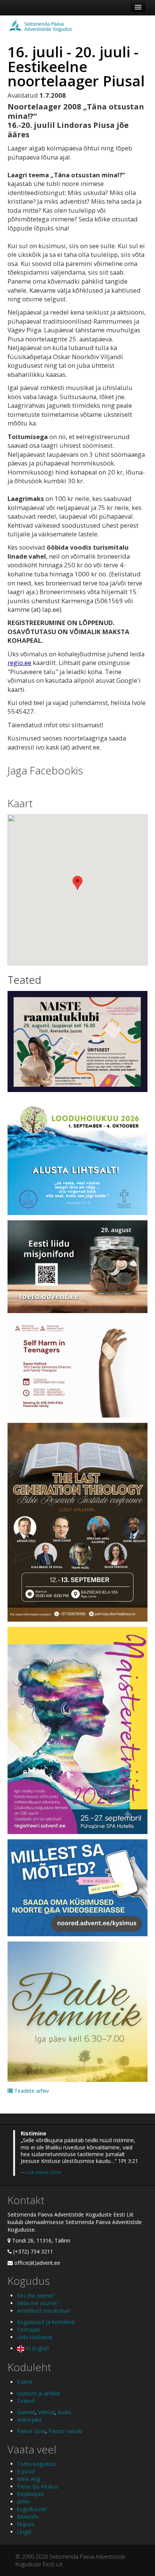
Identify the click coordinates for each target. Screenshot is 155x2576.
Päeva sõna (31, 2431)
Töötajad (28, 2329)
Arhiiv (24, 2502)
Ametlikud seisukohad (43, 2311)
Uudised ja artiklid (38, 2393)
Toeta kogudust (36, 2464)
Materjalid (29, 2420)
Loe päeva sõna (43, 2172)
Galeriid (26, 2412)
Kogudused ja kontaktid (46, 2322)
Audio (65, 2412)
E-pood (26, 2471)
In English (37, 2348)
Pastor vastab (65, 2431)
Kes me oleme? (36, 2296)
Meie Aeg (28, 2479)
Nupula (26, 2524)
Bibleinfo (28, 2517)
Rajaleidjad (30, 2494)
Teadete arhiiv (31, 2091)
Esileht (25, 2382)
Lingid (24, 2532)
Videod (46, 2412)
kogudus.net (32, 2509)
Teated (24, 980)
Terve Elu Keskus (38, 2486)
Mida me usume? (38, 2303)
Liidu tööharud (35, 2337)
